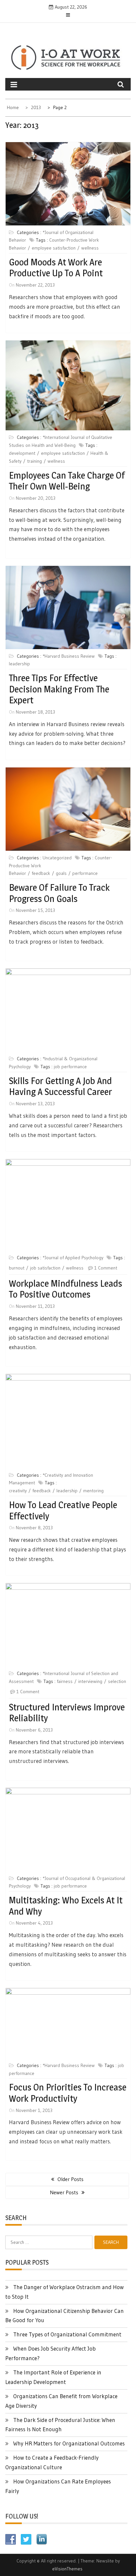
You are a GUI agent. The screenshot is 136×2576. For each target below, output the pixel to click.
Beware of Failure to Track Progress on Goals (59, 893)
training (34, 461)
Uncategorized (57, 858)
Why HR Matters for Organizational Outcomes (69, 2443)
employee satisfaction (54, 248)
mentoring (93, 1491)
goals (61, 873)
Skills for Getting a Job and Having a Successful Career (60, 1086)
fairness (65, 1681)
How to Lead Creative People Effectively (63, 1510)
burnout (17, 1268)
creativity (18, 1491)
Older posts (70, 2179)
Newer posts (64, 2192)
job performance (70, 1067)
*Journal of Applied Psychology (73, 1258)
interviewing (90, 1681)
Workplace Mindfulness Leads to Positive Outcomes (66, 1289)
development (22, 453)
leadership (19, 664)
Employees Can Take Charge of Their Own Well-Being (67, 481)
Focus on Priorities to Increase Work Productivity (68, 2093)
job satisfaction (45, 1268)
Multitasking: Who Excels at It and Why (66, 1906)
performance (85, 873)
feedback (41, 873)
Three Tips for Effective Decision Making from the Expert (59, 689)
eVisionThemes (67, 2569)
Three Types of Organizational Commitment (67, 2334)
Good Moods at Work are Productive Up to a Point (56, 268)
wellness (90, 248)
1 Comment (106, 1268)
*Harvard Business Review (69, 656)
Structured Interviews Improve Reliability (67, 1713)
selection (117, 1681)
